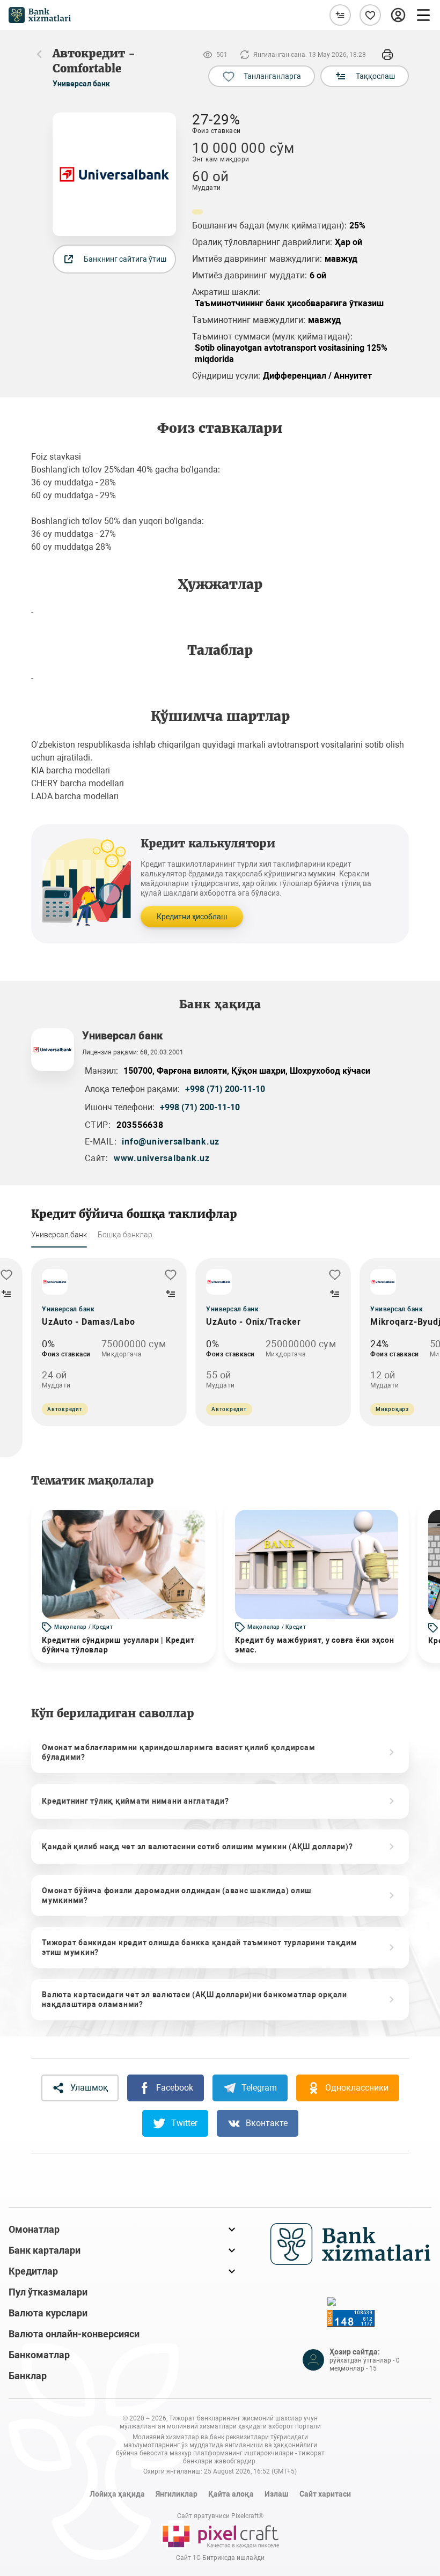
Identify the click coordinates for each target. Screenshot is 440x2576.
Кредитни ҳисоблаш (192, 917)
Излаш (277, 2494)
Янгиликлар (177, 2494)
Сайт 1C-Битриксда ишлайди (220, 2558)
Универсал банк (81, 84)
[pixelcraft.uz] (220, 2535)
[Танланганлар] (370, 15)
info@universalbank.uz (171, 1142)
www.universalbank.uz (162, 1158)
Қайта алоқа (231, 2494)
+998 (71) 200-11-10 (225, 1089)
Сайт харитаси (325, 2494)
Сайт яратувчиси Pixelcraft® (220, 2516)
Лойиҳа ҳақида (117, 2494)
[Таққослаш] (340, 15)
